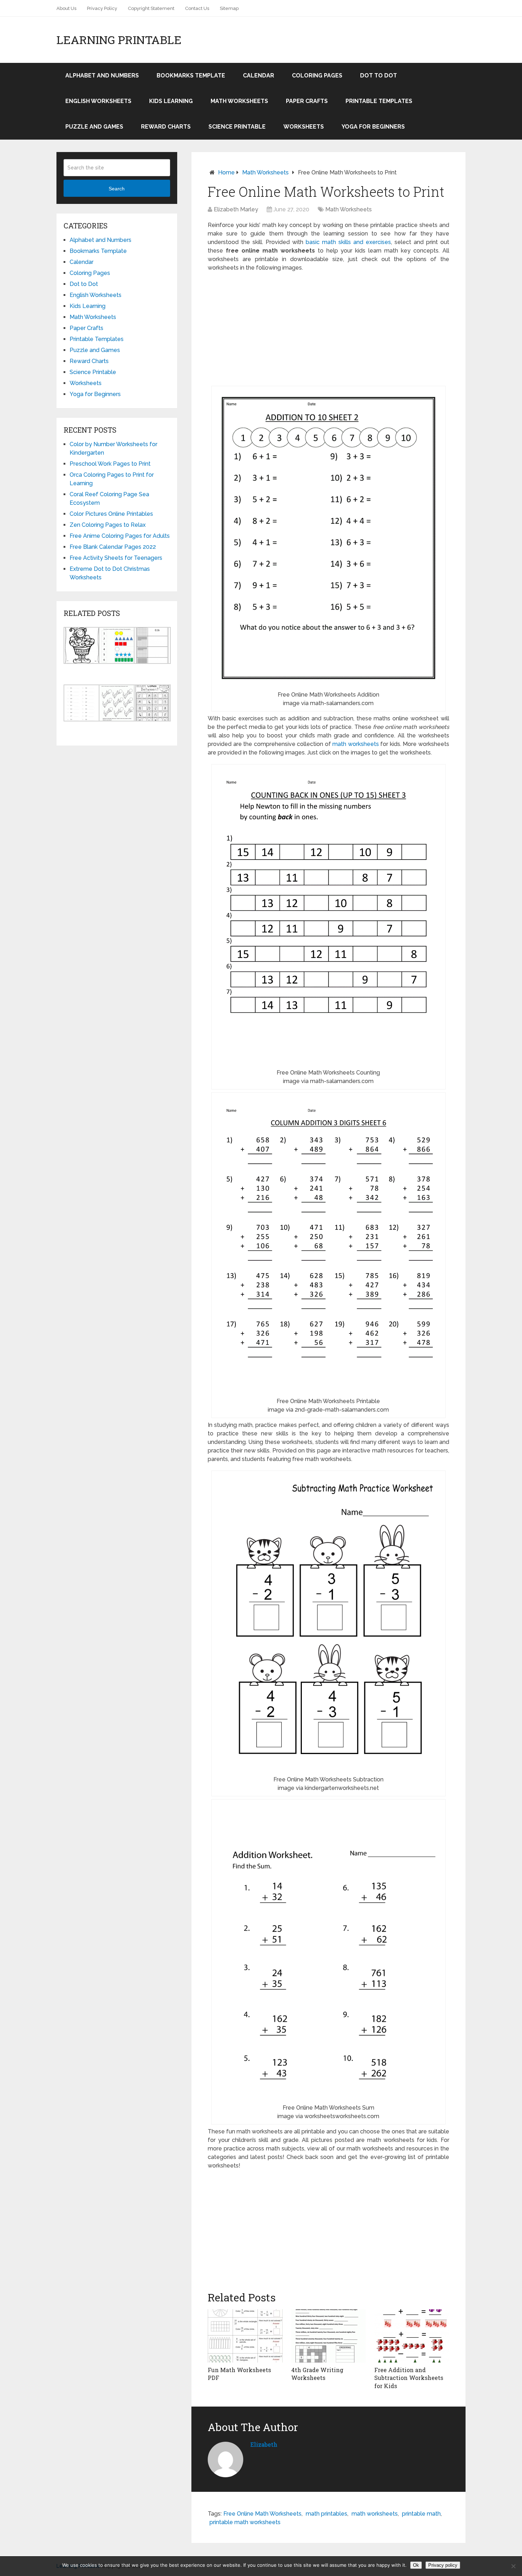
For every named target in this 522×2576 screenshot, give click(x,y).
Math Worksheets (239, 101)
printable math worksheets (245, 2522)
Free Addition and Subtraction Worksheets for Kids (409, 2378)
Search (117, 189)
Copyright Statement (151, 8)
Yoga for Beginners (373, 127)
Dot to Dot (379, 75)
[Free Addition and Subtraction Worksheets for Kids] (412, 2336)
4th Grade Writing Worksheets (317, 2374)
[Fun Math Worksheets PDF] (245, 2336)
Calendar (259, 75)
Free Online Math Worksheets (262, 2514)
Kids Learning (171, 101)
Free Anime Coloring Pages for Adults (120, 536)
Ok (416, 2565)
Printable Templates (379, 101)
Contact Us (197, 8)
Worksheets (304, 127)
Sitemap (229, 8)
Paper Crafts (307, 101)
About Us (66, 8)
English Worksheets (98, 101)
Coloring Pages (317, 75)
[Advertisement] (328, 329)
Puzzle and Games (94, 127)
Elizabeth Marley (236, 209)
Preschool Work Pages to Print (110, 464)
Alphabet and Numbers (102, 75)
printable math (421, 2514)
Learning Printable (119, 40)
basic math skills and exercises (348, 242)
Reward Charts (166, 127)
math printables (327, 2514)
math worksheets (356, 744)
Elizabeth (264, 2444)
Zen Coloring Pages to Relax (108, 525)
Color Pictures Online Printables (111, 514)
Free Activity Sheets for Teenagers (116, 558)
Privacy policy (443, 2565)
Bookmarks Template (191, 75)
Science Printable (237, 127)
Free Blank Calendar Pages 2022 (113, 547)
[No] (513, 2566)
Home (226, 172)
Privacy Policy (102, 8)
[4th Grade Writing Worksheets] (329, 2336)
